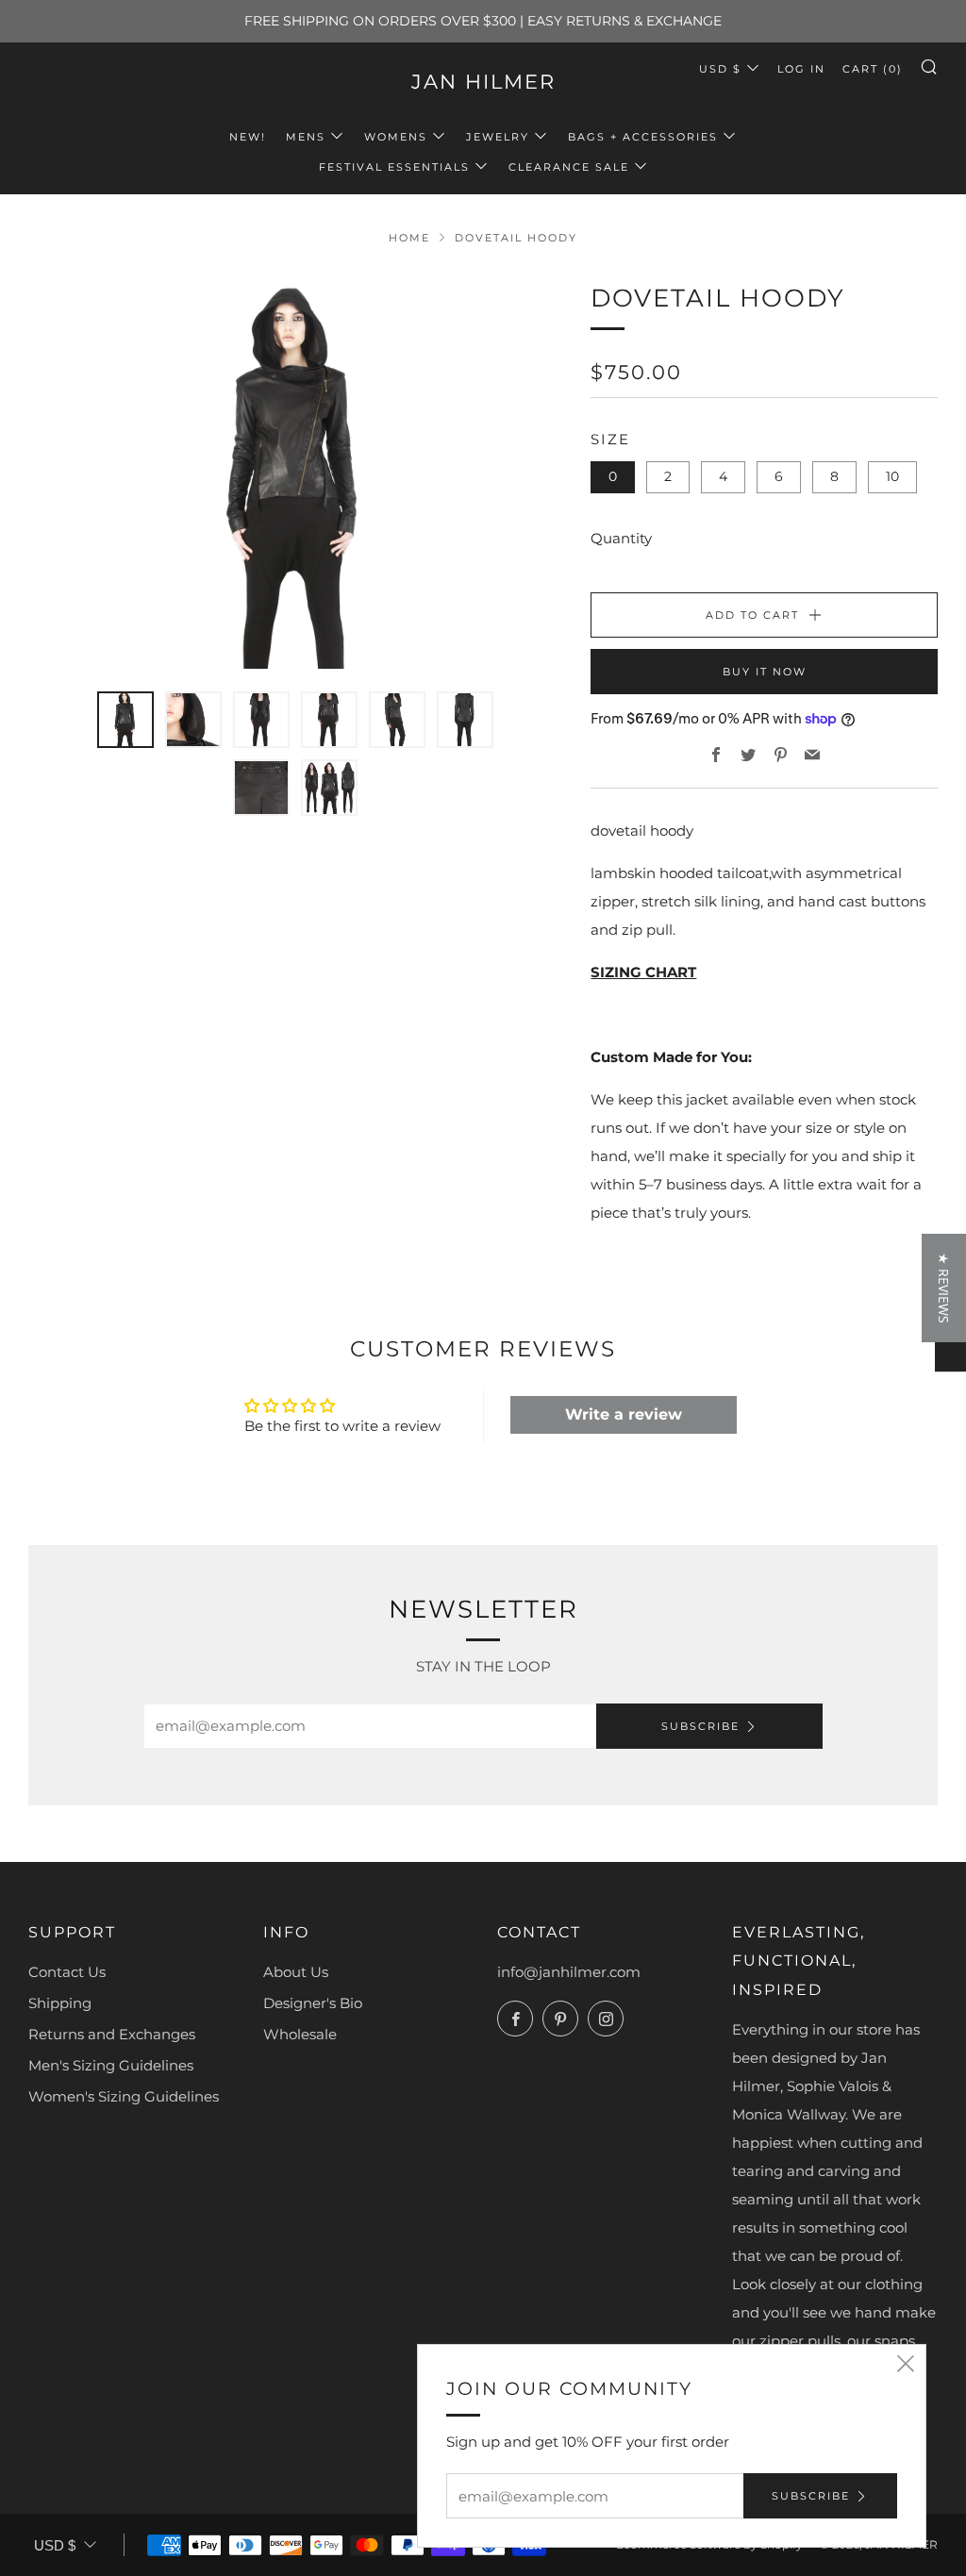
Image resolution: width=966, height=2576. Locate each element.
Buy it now (765, 672)
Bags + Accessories (643, 137)
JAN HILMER (483, 82)
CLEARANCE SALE (569, 167)
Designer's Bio (313, 2003)
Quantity (621, 538)
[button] (349, 2400)
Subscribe (700, 1726)
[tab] (125, 720)
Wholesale (300, 2034)
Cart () (873, 69)
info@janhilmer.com (569, 1972)
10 (892, 476)
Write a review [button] (624, 1414)
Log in (801, 69)
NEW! (248, 137)
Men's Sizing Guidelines (111, 2065)
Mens (306, 137)
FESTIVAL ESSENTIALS (394, 167)
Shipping (60, 2003)
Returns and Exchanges (112, 2034)
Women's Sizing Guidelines (124, 2096)
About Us (296, 1972)
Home (409, 238)
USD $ (720, 69)
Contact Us (67, 1972)
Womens (396, 137)
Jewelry (498, 137)
